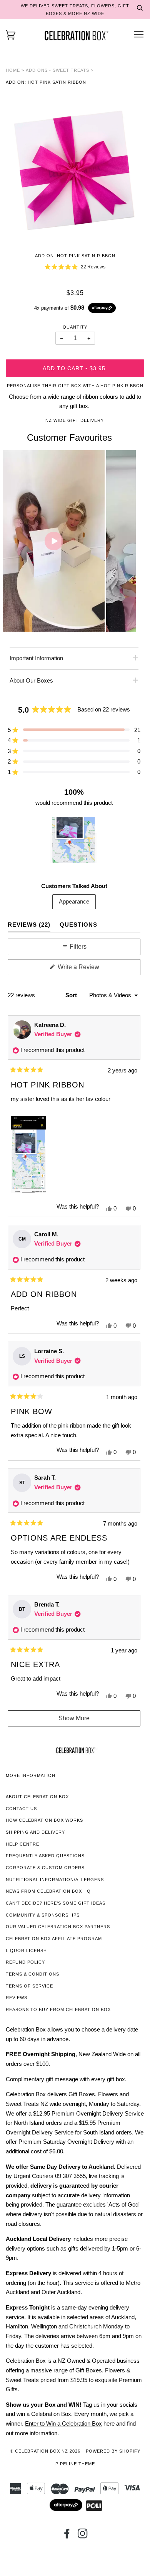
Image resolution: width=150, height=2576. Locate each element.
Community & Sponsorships (43, 1915)
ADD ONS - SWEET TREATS (57, 70)
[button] (75, 267)
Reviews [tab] (29, 924)
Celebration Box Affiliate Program (54, 1939)
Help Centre (22, 1844)
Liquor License (26, 1951)
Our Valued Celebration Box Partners (58, 1927)
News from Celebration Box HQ (48, 1891)
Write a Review (89, 969)
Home (13, 70)
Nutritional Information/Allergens (55, 1880)
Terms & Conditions (32, 1974)
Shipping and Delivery (35, 1832)
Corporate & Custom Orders (45, 1868)
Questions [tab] (78, 924)
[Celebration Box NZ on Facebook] (67, 2536)
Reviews (17, 1998)
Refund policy (25, 1962)
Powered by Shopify (113, 2451)
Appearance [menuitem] (74, 901)
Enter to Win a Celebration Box (63, 2423)
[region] (74, 840)
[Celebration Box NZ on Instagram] (83, 2536)
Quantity (75, 327)
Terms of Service (29, 1986)
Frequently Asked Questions (45, 1856)
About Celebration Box (37, 1797)
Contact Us (21, 1809)
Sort (72, 995)
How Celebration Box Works (44, 1820)
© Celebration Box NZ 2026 (45, 2451)
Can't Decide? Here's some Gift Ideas (56, 1903)
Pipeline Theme (75, 2464)
